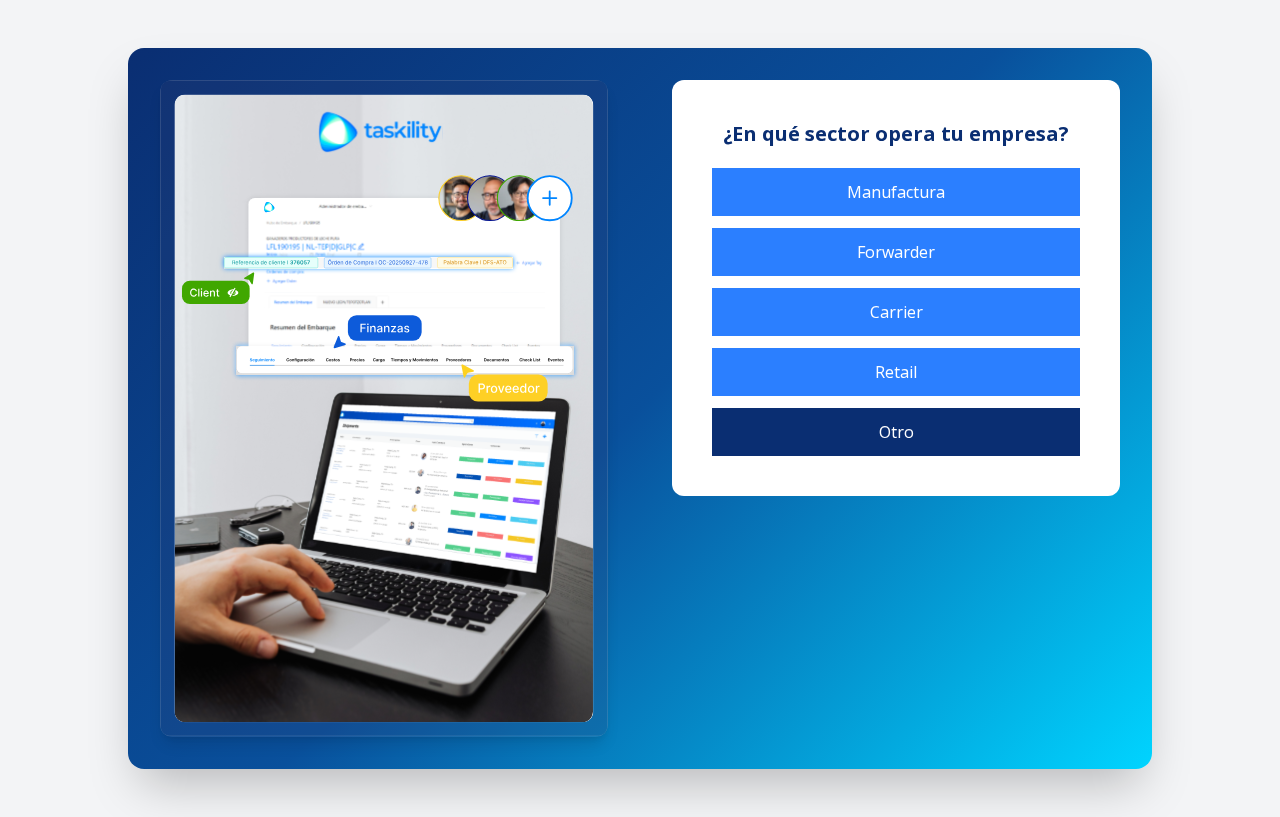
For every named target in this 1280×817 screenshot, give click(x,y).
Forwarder (896, 252)
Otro (896, 432)
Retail (896, 372)
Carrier (896, 312)
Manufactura (896, 192)
